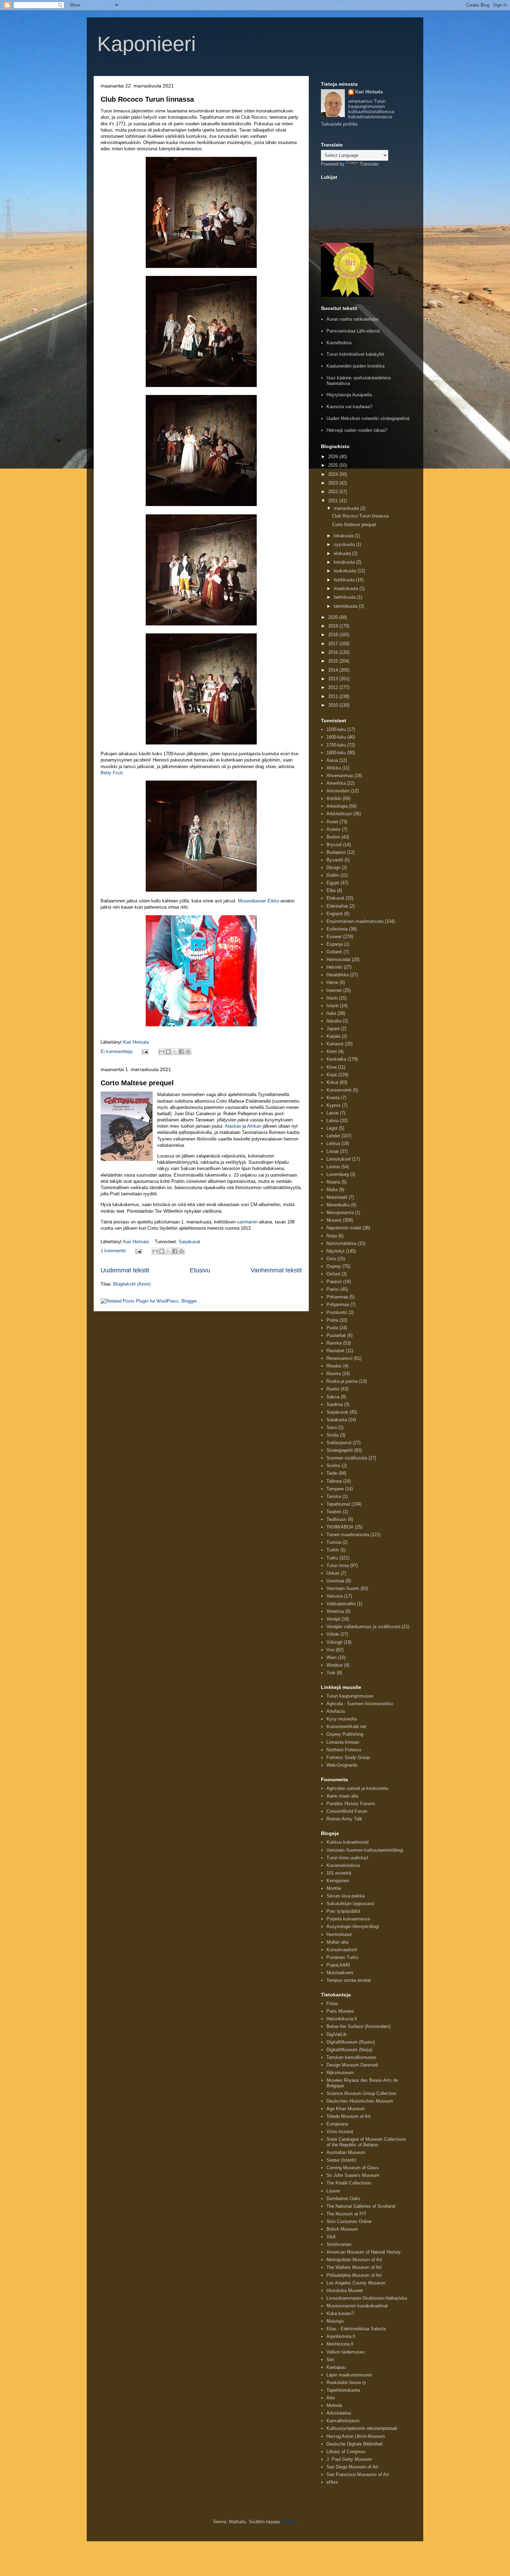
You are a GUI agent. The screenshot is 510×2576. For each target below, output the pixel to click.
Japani (333, 1029)
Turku (332, 1558)
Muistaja (335, 2321)
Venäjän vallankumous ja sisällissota (363, 1627)
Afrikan (254, 1126)
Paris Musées (340, 2011)
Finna (332, 2003)
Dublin (333, 875)
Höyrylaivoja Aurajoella (349, 395)
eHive (332, 2482)
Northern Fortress (344, 1750)
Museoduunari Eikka (258, 901)
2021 (334, 501)
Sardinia (335, 1404)
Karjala (333, 1036)
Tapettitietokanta (343, 2390)
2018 (334, 635)
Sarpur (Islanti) (341, 2160)
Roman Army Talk (344, 1819)
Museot (334, 1220)
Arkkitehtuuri (339, 814)
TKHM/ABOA (340, 1527)
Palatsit (334, 1282)
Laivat (333, 1113)
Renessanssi (339, 1358)
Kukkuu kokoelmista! (348, 1842)
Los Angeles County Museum (356, 2283)
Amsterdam (338, 791)
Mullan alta (337, 1942)
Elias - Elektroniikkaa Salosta (356, 2329)
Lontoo (333, 1167)
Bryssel (334, 845)
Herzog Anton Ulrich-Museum (356, 2436)
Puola (332, 1328)
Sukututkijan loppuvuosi (350, 1904)
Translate (369, 164)
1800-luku (336, 753)
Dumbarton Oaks (343, 2199)
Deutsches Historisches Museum (360, 2101)
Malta (332, 1190)
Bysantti (335, 860)
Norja (332, 1236)
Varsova (335, 1596)
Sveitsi (333, 1466)
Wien (331, 1657)
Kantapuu (336, 2367)
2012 (334, 687)
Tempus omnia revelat (349, 1980)
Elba (331, 890)
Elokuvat (335, 898)
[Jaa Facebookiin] (181, 1052)
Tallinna (334, 1481)
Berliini (333, 837)
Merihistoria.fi (340, 2344)
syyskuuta (345, 544)
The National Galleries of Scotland (361, 2206)
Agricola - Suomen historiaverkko (360, 1704)
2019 (334, 626)
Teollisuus (337, 1519)
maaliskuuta (347, 588)
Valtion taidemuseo (346, 2352)
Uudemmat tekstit (125, 1270)
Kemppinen (338, 1881)
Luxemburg (338, 1174)
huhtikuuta (345, 580)
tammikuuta (346, 606)
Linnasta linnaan (343, 1742)
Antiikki (334, 798)
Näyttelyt (335, 1251)
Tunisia (334, 1542)
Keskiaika (336, 1059)
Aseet (332, 822)
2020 (334, 617)
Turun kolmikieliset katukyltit (355, 354)
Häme (332, 982)
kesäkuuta (345, 562)
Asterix (334, 829)
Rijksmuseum (340, 2073)
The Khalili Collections (349, 2183)
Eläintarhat (337, 906)
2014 (334, 670)
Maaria (333, 1182)
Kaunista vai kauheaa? (349, 407)
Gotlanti (334, 952)
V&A (331, 2237)
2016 (334, 652)
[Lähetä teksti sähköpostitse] (144, 1051)
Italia (331, 1013)
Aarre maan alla (342, 1796)
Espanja (335, 944)
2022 (334, 492)
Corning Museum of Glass (353, 2168)
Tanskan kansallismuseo (351, 2057)
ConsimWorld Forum (347, 1811)
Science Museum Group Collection (361, 2093)
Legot (332, 1128)
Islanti (333, 1006)
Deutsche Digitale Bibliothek (355, 2444)
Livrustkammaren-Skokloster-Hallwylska (367, 2298)
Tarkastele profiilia (339, 124)
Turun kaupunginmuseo (350, 1696)
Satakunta (337, 1420)
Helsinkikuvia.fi (342, 2019)
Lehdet (333, 1136)
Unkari (333, 1573)
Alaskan (233, 1126)
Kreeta (333, 1098)
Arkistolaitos (339, 2413)
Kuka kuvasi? (340, 2313)
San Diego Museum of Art (352, 2467)
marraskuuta (347, 508)
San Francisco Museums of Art (358, 2474)
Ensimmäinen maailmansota (355, 921)
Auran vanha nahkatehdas (353, 319)
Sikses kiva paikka (346, 1896)
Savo (332, 1427)
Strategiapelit (340, 1450)
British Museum (342, 2229)
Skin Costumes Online (349, 2221)
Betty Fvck (112, 773)
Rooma (334, 1374)
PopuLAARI (338, 1965)
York (331, 1673)
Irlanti (332, 998)
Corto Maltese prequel (137, 1083)
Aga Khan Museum (346, 2109)
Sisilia (333, 1435)
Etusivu (200, 1270)
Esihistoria (337, 929)
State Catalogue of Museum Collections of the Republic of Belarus (366, 2142)
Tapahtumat (338, 1504)
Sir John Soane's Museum (353, 2175)
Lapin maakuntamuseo (349, 2375)
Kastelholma (339, 343)
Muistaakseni (340, 1973)
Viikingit (334, 1642)
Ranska (334, 1343)
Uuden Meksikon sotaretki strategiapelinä (368, 418)
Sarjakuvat (189, 1242)
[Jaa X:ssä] (175, 1052)
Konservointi (339, 1090)
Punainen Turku (342, 1957)
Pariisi (333, 1289)
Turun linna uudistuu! (347, 1858)
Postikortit (337, 1312)
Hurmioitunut (339, 1934)
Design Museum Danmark (352, 2065)
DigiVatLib (337, 2034)
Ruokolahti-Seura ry (346, 2383)
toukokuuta (346, 571)
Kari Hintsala (369, 92)
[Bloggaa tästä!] (168, 1052)
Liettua (333, 1143)
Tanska (334, 1496)
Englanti (335, 914)
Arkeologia (337, 806)
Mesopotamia (340, 1213)
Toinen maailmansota (348, 1535)
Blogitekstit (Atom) (132, 1284)
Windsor (335, 1665)
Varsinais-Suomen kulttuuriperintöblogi (365, 1850)
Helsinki (334, 967)
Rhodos (334, 1366)
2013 (334, 679)
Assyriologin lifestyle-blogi (353, 1926)
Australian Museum (346, 2152)
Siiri (330, 2360)
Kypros (334, 1105)
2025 (334, 465)
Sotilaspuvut (339, 1443)
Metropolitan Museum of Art (354, 2260)
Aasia (332, 760)
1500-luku (336, 729)
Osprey (334, 1266)
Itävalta (334, 1021)
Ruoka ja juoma (342, 1381)
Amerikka (336, 783)
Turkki (333, 1550)
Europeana (337, 2124)
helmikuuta (345, 597)
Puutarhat (336, 1335)
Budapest (336, 852)
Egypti (333, 883)
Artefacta (336, 1711)
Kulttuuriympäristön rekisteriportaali (362, 2428)
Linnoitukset (339, 1159)
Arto (331, 2398)
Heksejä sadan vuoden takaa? (357, 430)
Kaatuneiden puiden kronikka (355, 366)
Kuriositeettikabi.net (346, 1727)
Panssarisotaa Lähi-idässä (353, 331)
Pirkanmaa (337, 1297)
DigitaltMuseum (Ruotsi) (351, 2042)
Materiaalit (337, 1197)
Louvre (333, 2191)
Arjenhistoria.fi (341, 2336)
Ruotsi (333, 1389)
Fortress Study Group (348, 1757)
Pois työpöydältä (343, 1911)
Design (333, 868)
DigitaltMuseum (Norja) (349, 2050)
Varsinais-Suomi (343, 1588)
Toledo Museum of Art (348, 2116)
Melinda (334, 2405)
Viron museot (340, 2132)
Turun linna (338, 1565)
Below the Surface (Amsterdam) (359, 2026)
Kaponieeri (146, 44)
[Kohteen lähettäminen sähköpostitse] (162, 1052)
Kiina (331, 1067)
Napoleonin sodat (344, 1228)
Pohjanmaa (338, 1304)
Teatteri (334, 1512)
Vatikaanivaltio (341, 1604)
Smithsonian (339, 2244)
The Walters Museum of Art (354, 2267)
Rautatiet (335, 1351)
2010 (334, 705)
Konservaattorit (342, 1950)
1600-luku (336, 737)
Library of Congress (346, 2452)
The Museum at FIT (346, 2214)
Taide (332, 1473)
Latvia (333, 1121)
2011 (334, 696)
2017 (334, 644)
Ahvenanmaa (340, 776)
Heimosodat (338, 959)
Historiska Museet (345, 2291)
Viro (330, 1650)
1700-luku (336, 745)
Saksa (333, 1397)
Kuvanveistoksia (343, 1865)
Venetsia (335, 1611)
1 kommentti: (114, 1251)
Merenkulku (338, 1205)
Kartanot (335, 1044)
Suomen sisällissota (347, 1458)
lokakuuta (344, 536)
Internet (334, 990)
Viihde (333, 1634)
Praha (332, 1320)
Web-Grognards (342, 1765)
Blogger (288, 2522)
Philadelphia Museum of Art (354, 2275)
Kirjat (332, 1075)
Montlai (334, 1888)
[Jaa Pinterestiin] (188, 1052)
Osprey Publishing (345, 1734)
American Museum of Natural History (364, 2252)
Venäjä (333, 1619)
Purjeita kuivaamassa (348, 1919)
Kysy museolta (342, 1719)
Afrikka (334, 768)
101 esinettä (339, 1873)
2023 (334, 483)
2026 (334, 457)
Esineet (334, 937)
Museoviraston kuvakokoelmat (357, 2306)
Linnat (333, 1151)
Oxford (333, 1274)
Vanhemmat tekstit (276, 1270)
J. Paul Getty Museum (349, 2459)
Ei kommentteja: (118, 1051)
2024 (334, 474)
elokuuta (343, 553)
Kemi (332, 1051)
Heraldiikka (338, 975)
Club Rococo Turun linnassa (147, 99)
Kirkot (332, 1082)
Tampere (335, 1489)
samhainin (247, 1222)
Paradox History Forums (351, 1804)
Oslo (331, 1259)
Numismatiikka (341, 1243)
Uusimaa (335, 1581)
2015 (334, 661)
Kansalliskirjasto (343, 2421)
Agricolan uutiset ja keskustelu (357, 1788)
